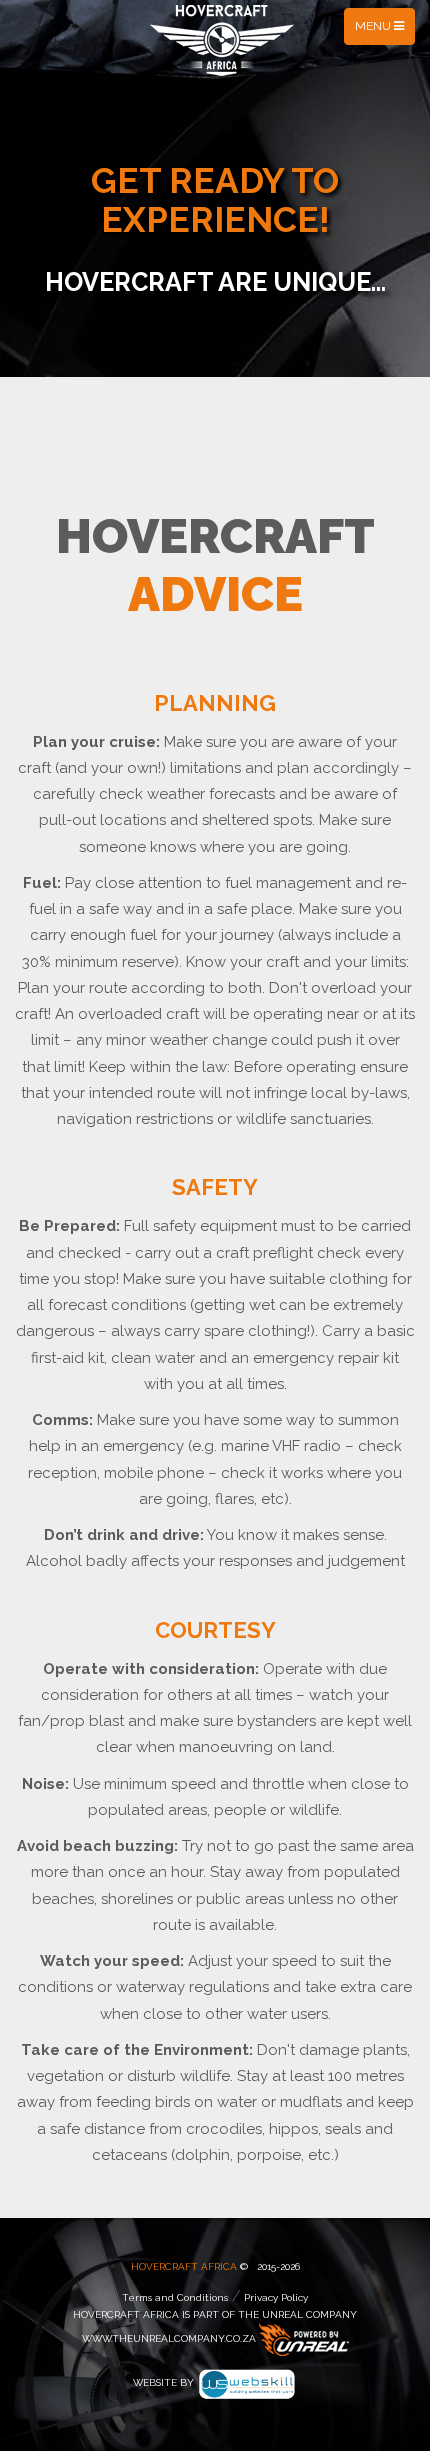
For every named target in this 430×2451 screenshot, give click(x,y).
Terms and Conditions (175, 2297)
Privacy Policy (276, 2297)
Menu (384, 31)
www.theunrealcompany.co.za (169, 2338)
